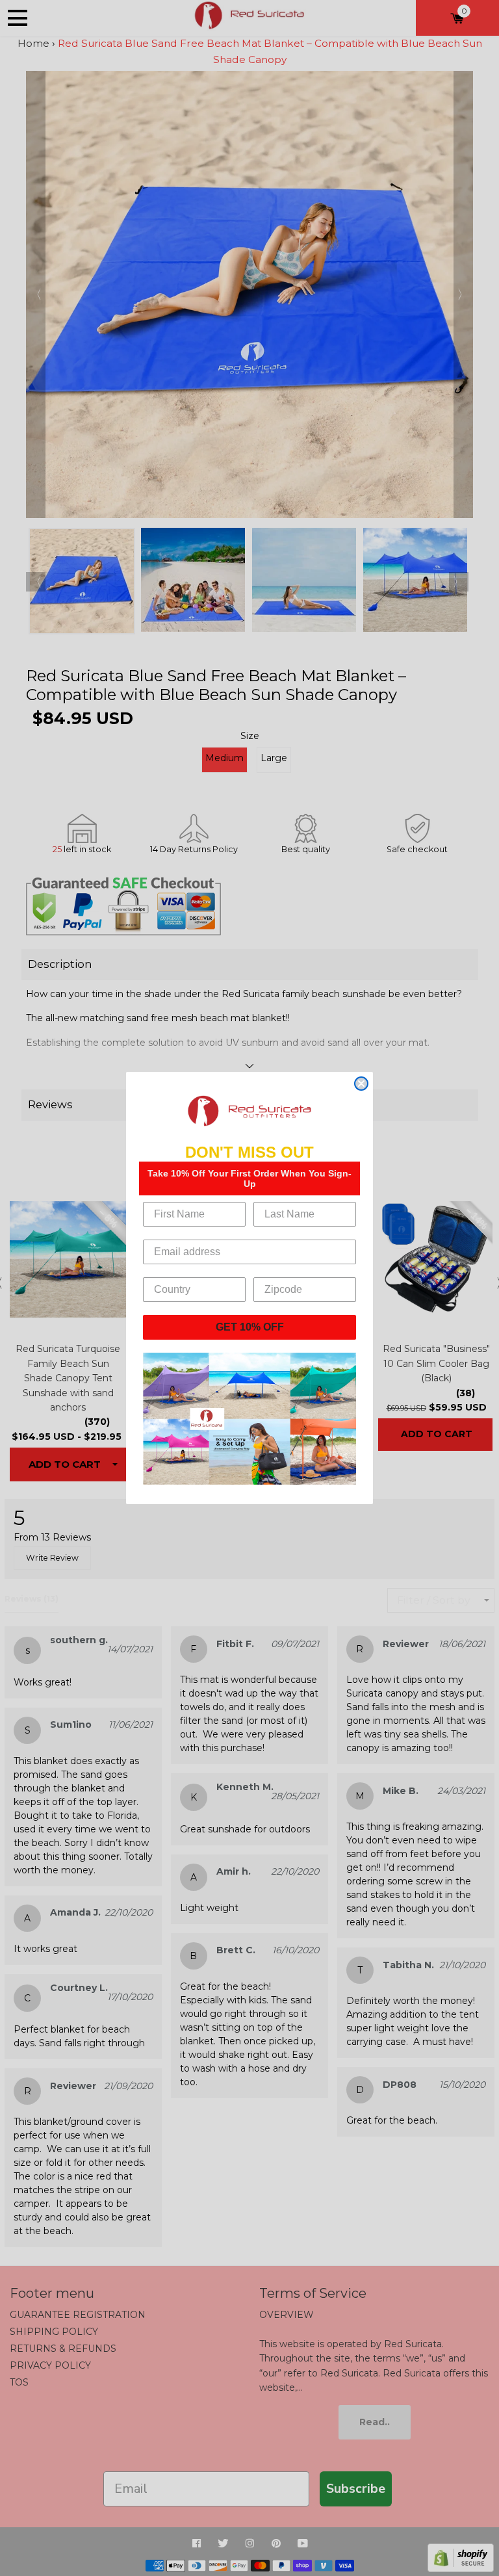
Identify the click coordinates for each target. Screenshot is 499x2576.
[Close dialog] (361, 1084)
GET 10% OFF (250, 1327)
